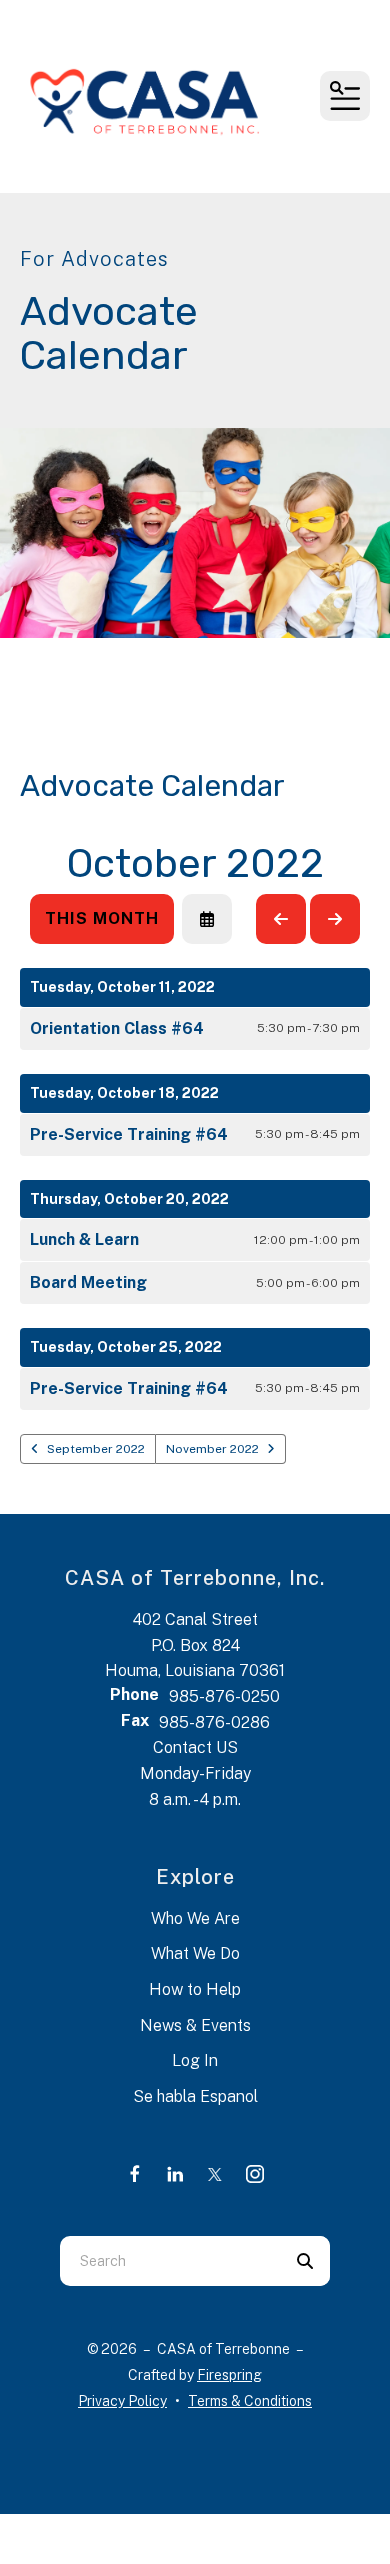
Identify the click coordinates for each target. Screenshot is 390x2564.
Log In (195, 2060)
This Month (102, 918)
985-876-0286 (214, 1722)
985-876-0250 (224, 1696)
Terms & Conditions (250, 2401)
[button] (345, 96)
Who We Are (195, 1918)
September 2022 (96, 1449)
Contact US (195, 1747)
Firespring (229, 2375)
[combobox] (170, 2261)
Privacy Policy (122, 2401)
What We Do (195, 1953)
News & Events (195, 2025)
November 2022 (212, 1449)
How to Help (195, 1989)
